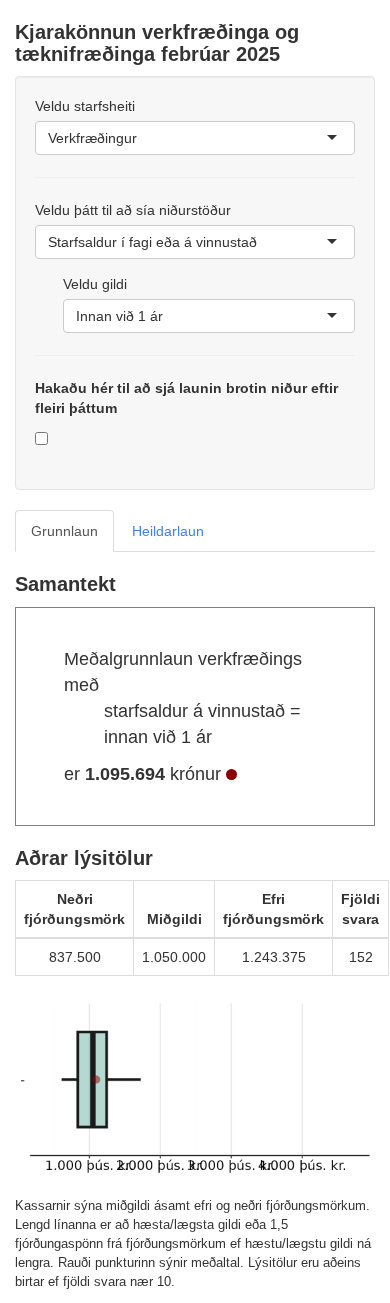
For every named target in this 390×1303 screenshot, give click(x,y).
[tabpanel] (195, 933)
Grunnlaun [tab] (64, 531)
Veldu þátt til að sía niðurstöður (133, 210)
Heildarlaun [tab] (168, 531)
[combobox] (139, 138)
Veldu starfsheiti (85, 106)
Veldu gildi (95, 284)
